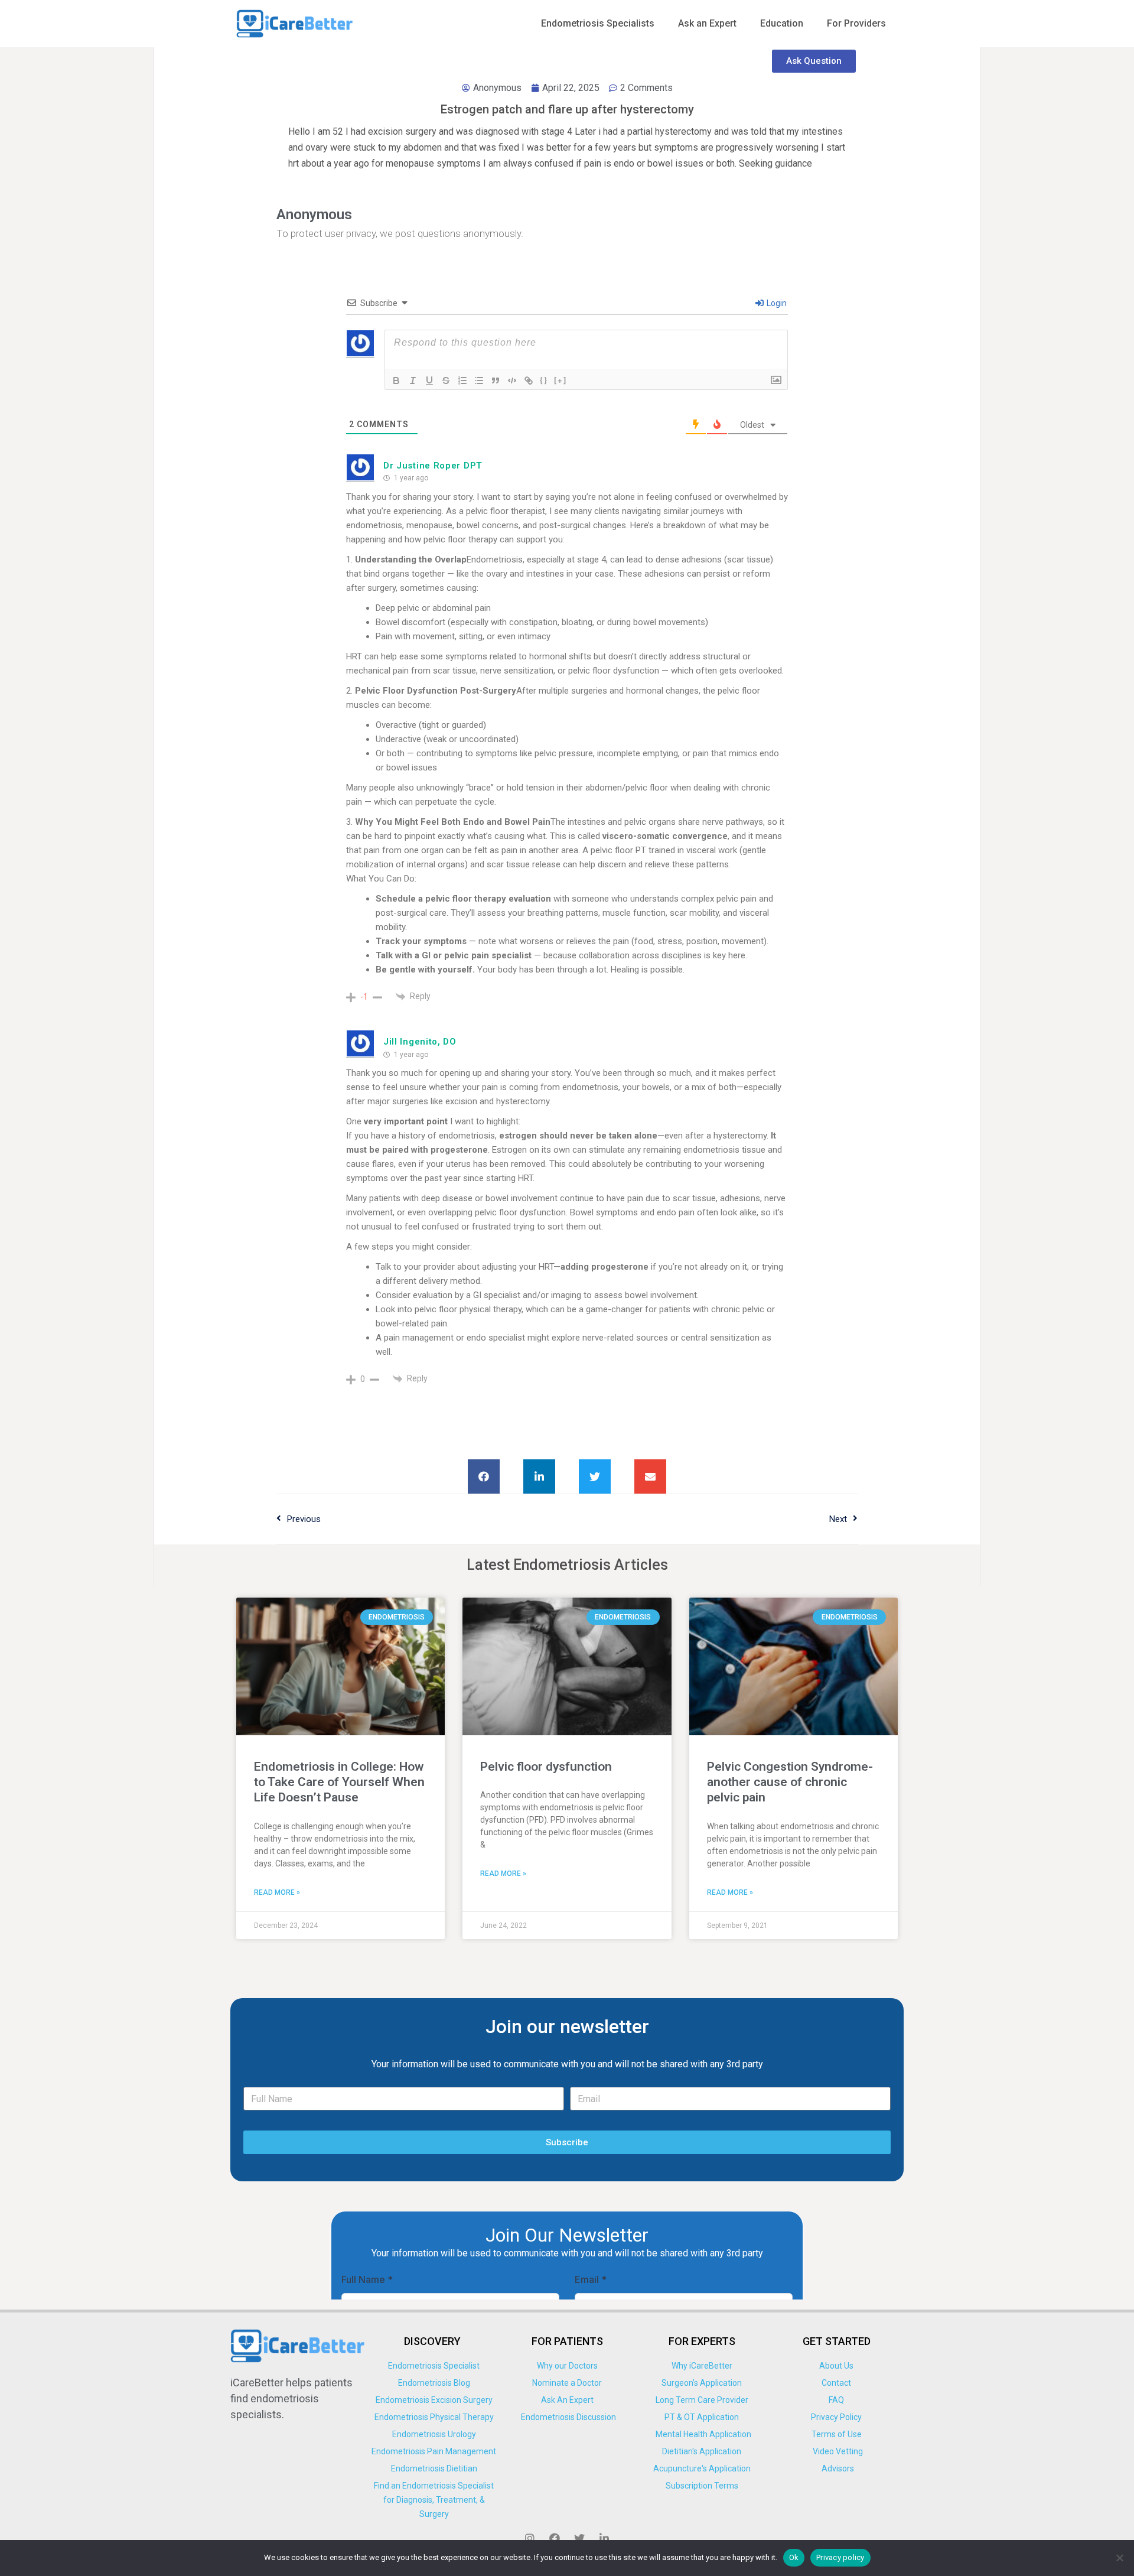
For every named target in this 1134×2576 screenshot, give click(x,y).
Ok (794, 2557)
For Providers (856, 23)
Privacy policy (840, 2557)
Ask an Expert (707, 23)
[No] (1119, 2558)
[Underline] (429, 380)
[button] (484, 1476)
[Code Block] (512, 380)
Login (776, 303)
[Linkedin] (604, 2538)
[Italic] (413, 380)
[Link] (529, 380)
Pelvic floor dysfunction (546, 1767)
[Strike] (446, 380)
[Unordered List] (479, 380)
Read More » (277, 1892)
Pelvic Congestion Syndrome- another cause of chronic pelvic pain (790, 1782)
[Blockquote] (496, 380)
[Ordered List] (462, 380)
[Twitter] (579, 2538)
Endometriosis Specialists (598, 23)
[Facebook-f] (555, 2538)
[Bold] (396, 380)
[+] (561, 380)
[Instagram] (530, 2538)
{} (544, 380)
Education (782, 23)
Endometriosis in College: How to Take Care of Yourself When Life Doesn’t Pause (339, 1782)
